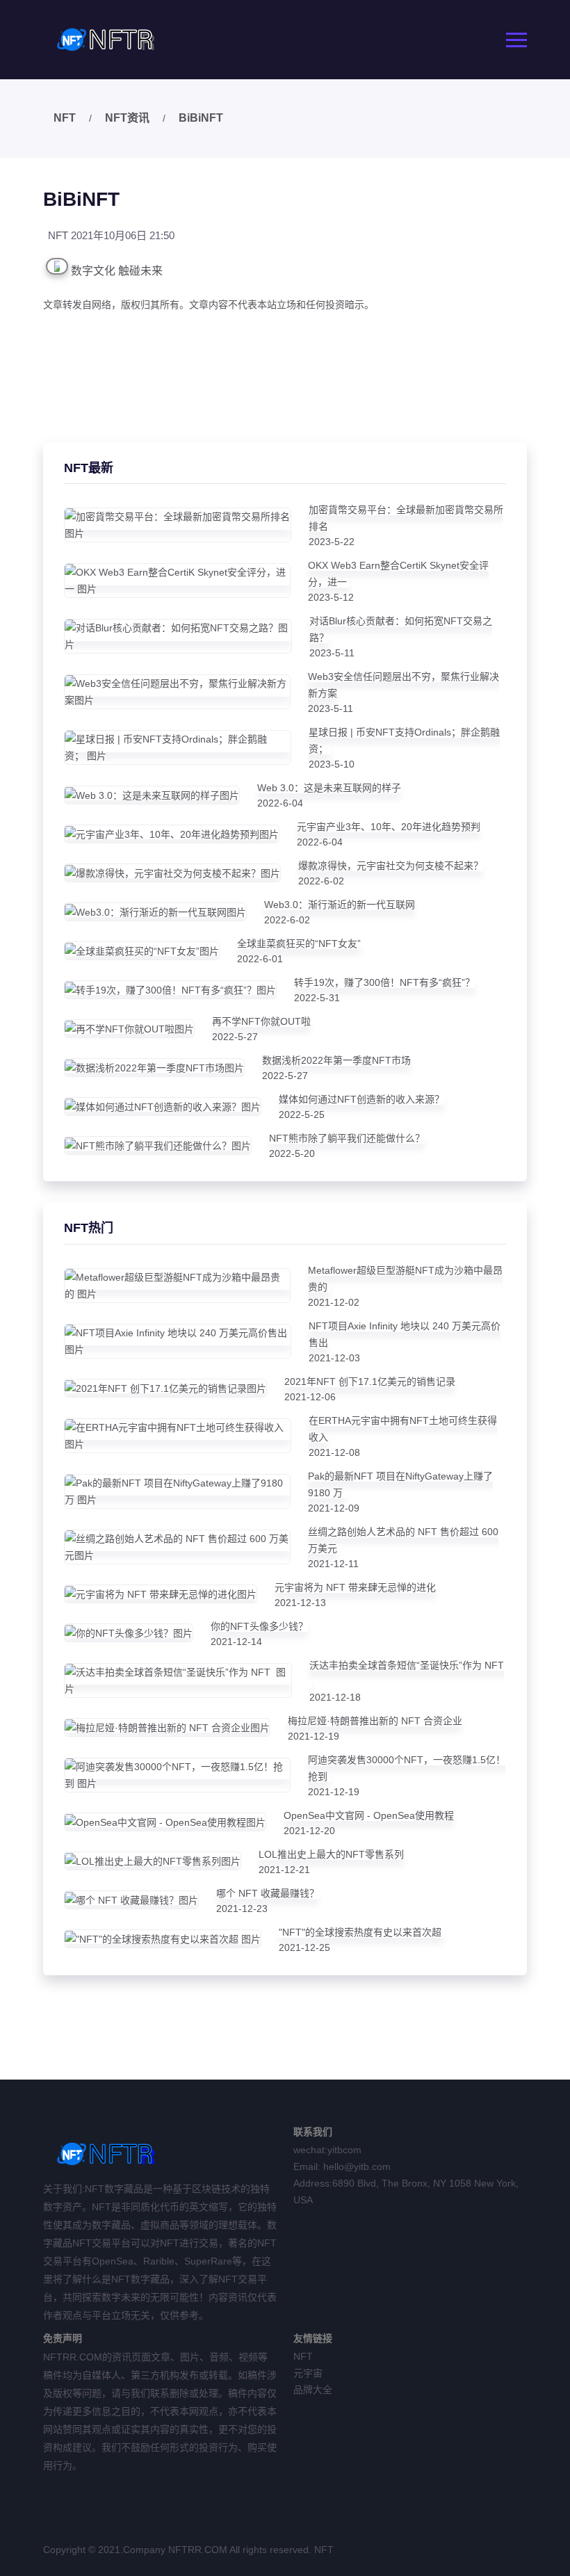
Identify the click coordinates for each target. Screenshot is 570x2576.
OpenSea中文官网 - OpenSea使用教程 (369, 1815)
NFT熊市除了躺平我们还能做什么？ (347, 1138)
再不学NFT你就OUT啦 (261, 1021)
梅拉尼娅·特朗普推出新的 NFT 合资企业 (375, 1721)
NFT (65, 118)
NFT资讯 (127, 118)
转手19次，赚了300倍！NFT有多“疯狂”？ (384, 982)
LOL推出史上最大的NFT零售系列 (331, 1854)
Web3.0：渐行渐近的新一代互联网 (340, 905)
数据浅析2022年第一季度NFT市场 (336, 1060)
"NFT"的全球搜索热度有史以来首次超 (361, 1932)
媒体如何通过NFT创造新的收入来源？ (361, 1099)
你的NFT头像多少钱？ (259, 1626)
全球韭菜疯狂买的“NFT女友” (299, 943)
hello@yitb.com (357, 2166)
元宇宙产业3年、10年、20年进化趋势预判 (389, 827)
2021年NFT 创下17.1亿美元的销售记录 (370, 1382)
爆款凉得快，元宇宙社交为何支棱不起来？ (391, 866)
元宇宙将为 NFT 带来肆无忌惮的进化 (355, 1587)
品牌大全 (313, 2390)
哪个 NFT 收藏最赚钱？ (268, 1893)
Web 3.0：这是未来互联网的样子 (329, 788)
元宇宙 (308, 2373)
